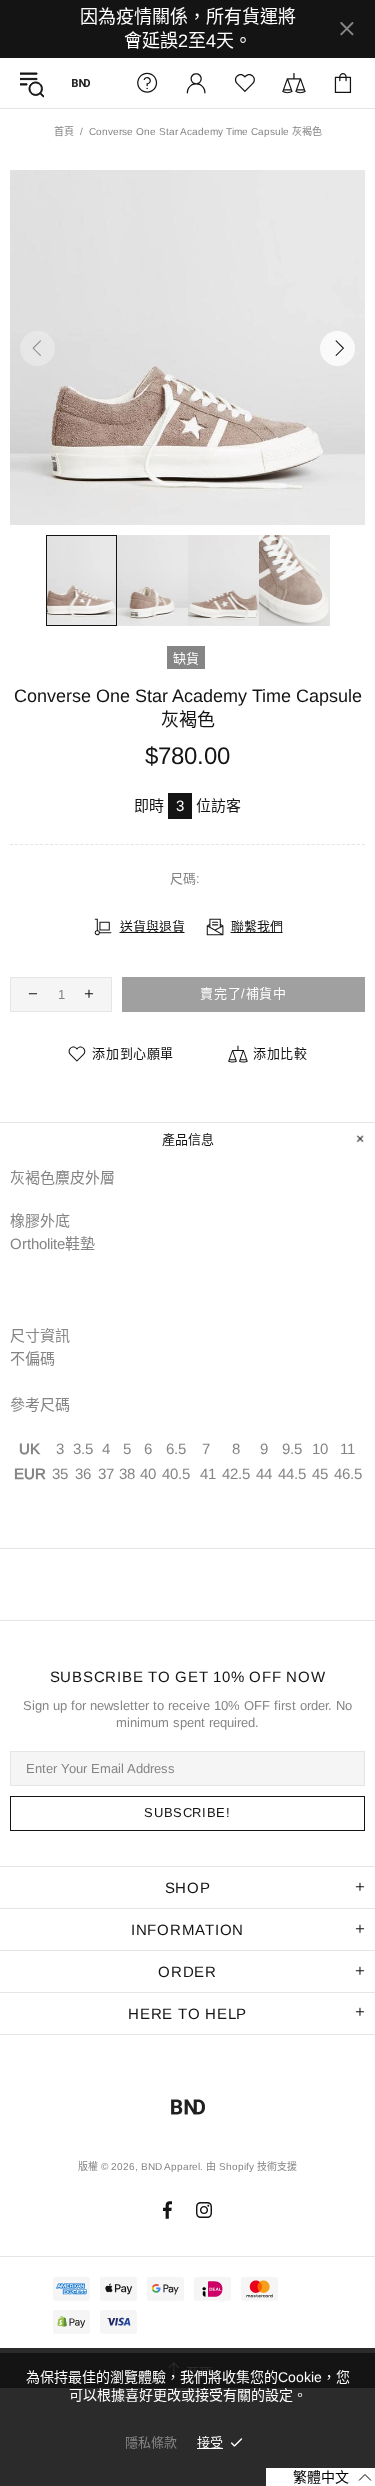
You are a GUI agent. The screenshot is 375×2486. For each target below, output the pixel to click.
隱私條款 (151, 2442)
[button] (320, 2477)
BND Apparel (81, 83)
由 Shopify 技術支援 (251, 2166)
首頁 (64, 131)
